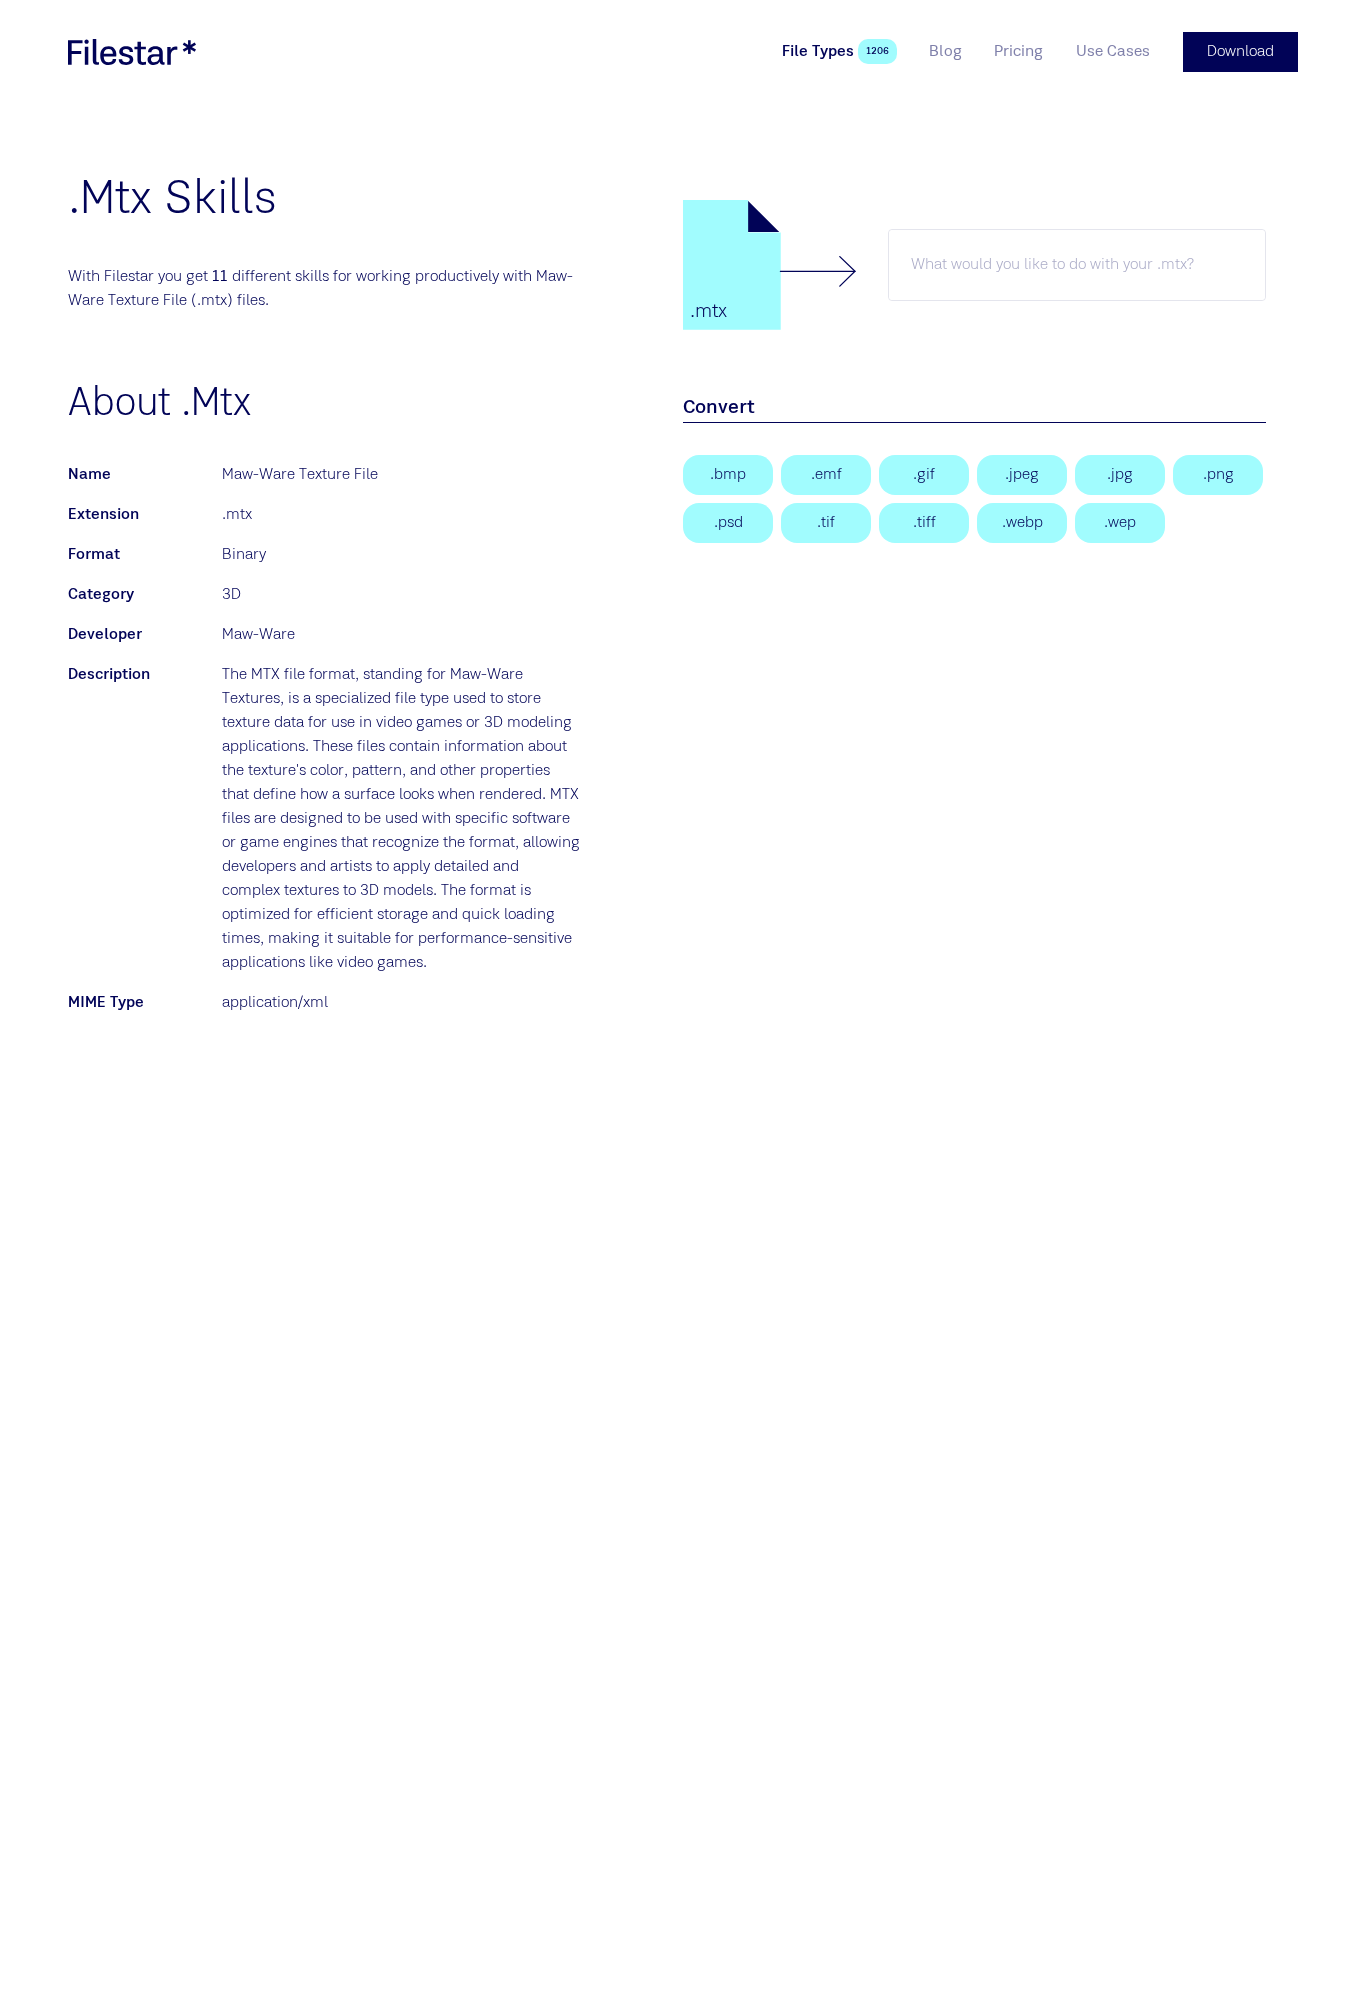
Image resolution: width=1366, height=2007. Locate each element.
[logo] (132, 52)
